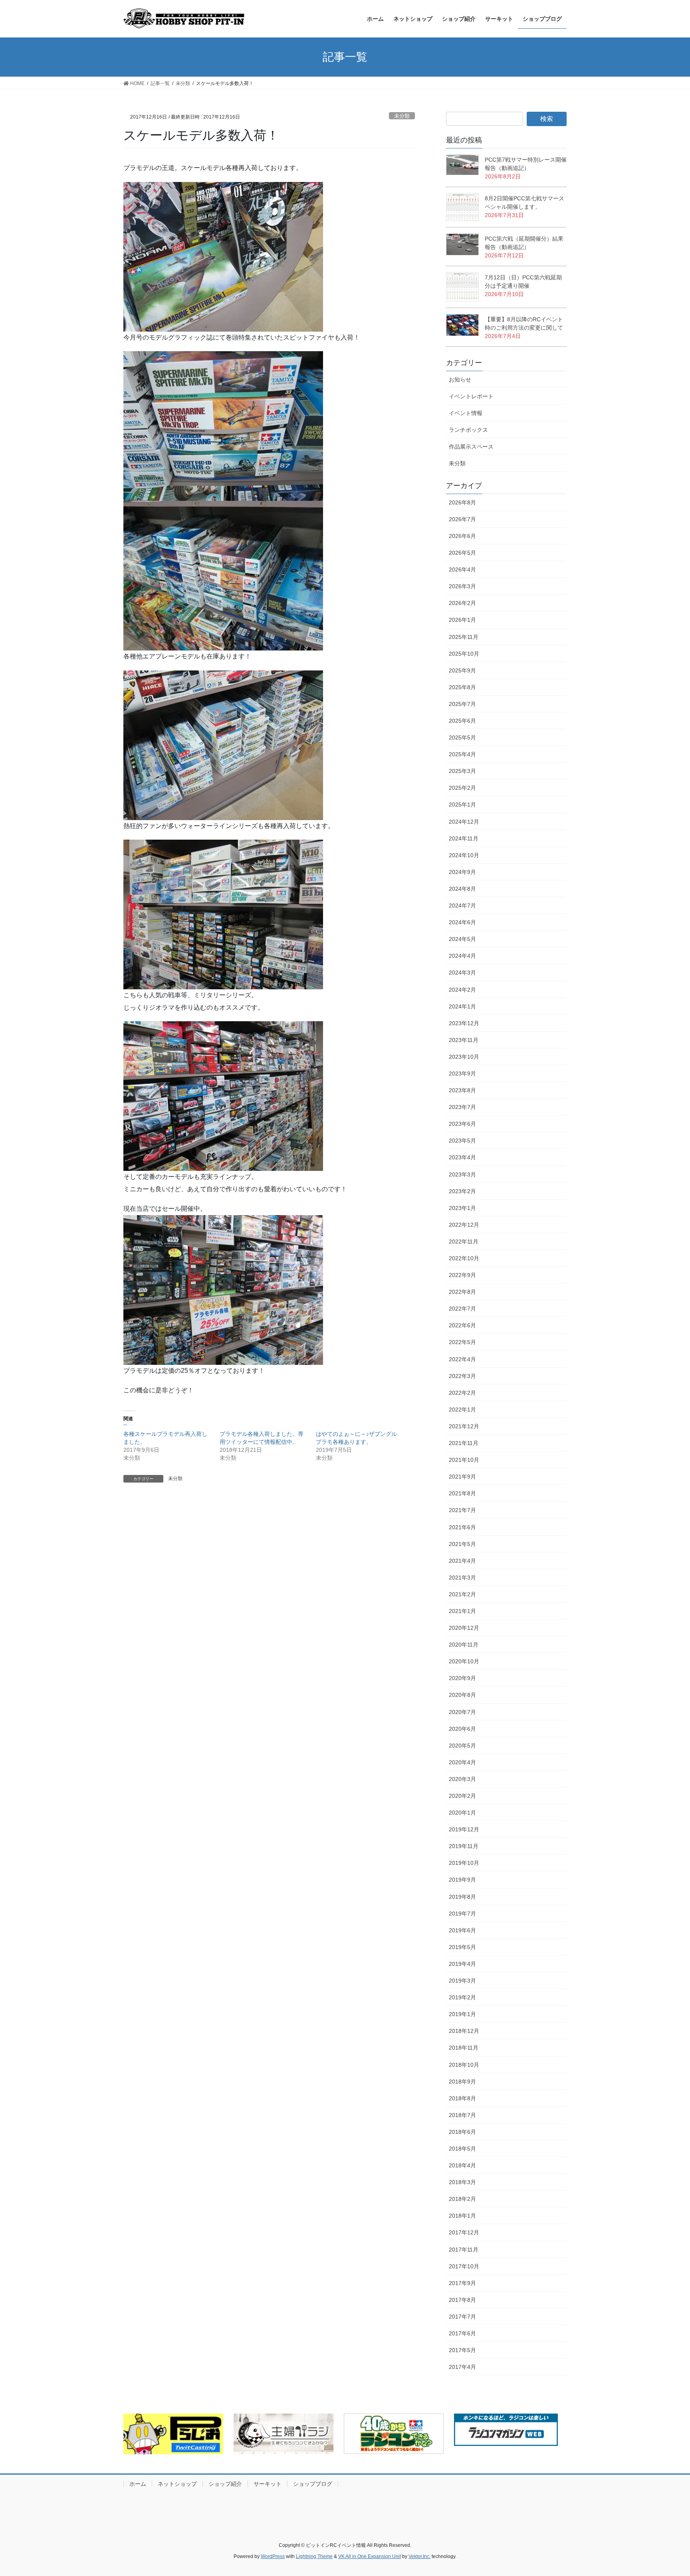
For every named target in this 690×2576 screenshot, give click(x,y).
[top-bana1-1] (284, 2434)
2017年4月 (462, 2367)
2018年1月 (462, 2216)
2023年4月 (462, 1157)
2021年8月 (462, 1493)
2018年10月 (464, 2065)
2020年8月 (462, 1695)
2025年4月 (462, 754)
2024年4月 (462, 956)
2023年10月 (464, 1057)
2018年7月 (462, 2115)
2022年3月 (462, 1376)
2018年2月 (462, 2199)
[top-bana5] (394, 2434)
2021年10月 (464, 1460)
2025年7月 (462, 704)
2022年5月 (462, 1342)
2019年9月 (462, 1880)
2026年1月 (462, 620)
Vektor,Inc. (419, 2556)
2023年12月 (464, 1023)
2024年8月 (462, 889)
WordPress (273, 2556)
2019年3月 (462, 1981)
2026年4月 (462, 569)
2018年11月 (464, 2048)
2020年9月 (462, 1678)
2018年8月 (462, 2098)
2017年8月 (462, 2300)
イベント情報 (466, 413)
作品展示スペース (471, 447)
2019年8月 (462, 1897)
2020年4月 (462, 1762)
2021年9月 (462, 1477)
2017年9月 (462, 2283)
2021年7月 (462, 1510)
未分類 (402, 116)
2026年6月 (462, 536)
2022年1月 (462, 1410)
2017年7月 (462, 2317)
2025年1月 (462, 805)
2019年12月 (464, 1829)
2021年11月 (464, 1443)
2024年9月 (462, 872)
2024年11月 (464, 838)
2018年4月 (462, 2165)
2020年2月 (462, 1796)
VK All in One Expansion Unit (370, 2556)
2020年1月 (462, 1813)
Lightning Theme (314, 2556)
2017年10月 (464, 2266)
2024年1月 (462, 1006)
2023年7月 (462, 1107)
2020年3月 (462, 1779)
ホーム (138, 2484)
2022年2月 (462, 1393)
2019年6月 (462, 1930)
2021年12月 (464, 1426)
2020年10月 (464, 1661)
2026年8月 (462, 502)
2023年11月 (464, 1040)
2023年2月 (462, 1191)
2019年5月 (462, 1947)
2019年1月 (462, 2014)
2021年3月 (462, 1578)
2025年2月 (462, 788)
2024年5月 (462, 939)
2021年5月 (462, 1544)
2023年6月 (462, 1124)
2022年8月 (462, 1292)
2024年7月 (462, 905)
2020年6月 (462, 1729)
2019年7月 (462, 1914)
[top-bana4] (506, 2430)
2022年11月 (464, 1242)
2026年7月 (462, 519)
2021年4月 (462, 1561)
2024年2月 (462, 990)
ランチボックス (468, 430)
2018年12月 (464, 2031)
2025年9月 (462, 670)
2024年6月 (462, 922)
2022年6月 (462, 1325)
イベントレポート (471, 396)
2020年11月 (464, 1645)
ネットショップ (177, 2484)
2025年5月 (462, 737)
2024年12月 (464, 822)
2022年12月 (464, 1225)
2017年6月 (462, 2333)
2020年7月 (462, 1712)
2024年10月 (464, 855)
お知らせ (460, 380)
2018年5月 (462, 2149)
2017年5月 (462, 2350)
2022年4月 (462, 1359)
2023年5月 (462, 1141)
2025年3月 (462, 771)
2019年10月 (464, 1863)
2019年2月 (462, 1997)
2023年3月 (462, 1174)
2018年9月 (462, 2082)
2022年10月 (464, 1258)
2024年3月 (462, 973)
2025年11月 (464, 637)
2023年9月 (462, 1073)
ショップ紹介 (225, 2484)
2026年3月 (462, 586)
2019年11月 (464, 1846)
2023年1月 (462, 1208)
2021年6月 (462, 1527)
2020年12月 (464, 1628)
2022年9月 (462, 1275)
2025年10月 (464, 654)
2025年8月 (462, 687)
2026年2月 (462, 603)
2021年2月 (462, 1594)
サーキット (268, 2484)
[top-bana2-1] (173, 2434)
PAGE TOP (667, 2492)
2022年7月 (462, 1309)
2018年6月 (462, 2132)
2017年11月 (464, 2250)
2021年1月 (462, 1611)
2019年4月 (462, 1964)
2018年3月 (462, 2182)
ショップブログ (313, 2484)
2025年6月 (462, 721)
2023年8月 (462, 1090)
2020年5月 (462, 1746)
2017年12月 (464, 2232)
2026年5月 (462, 553)
